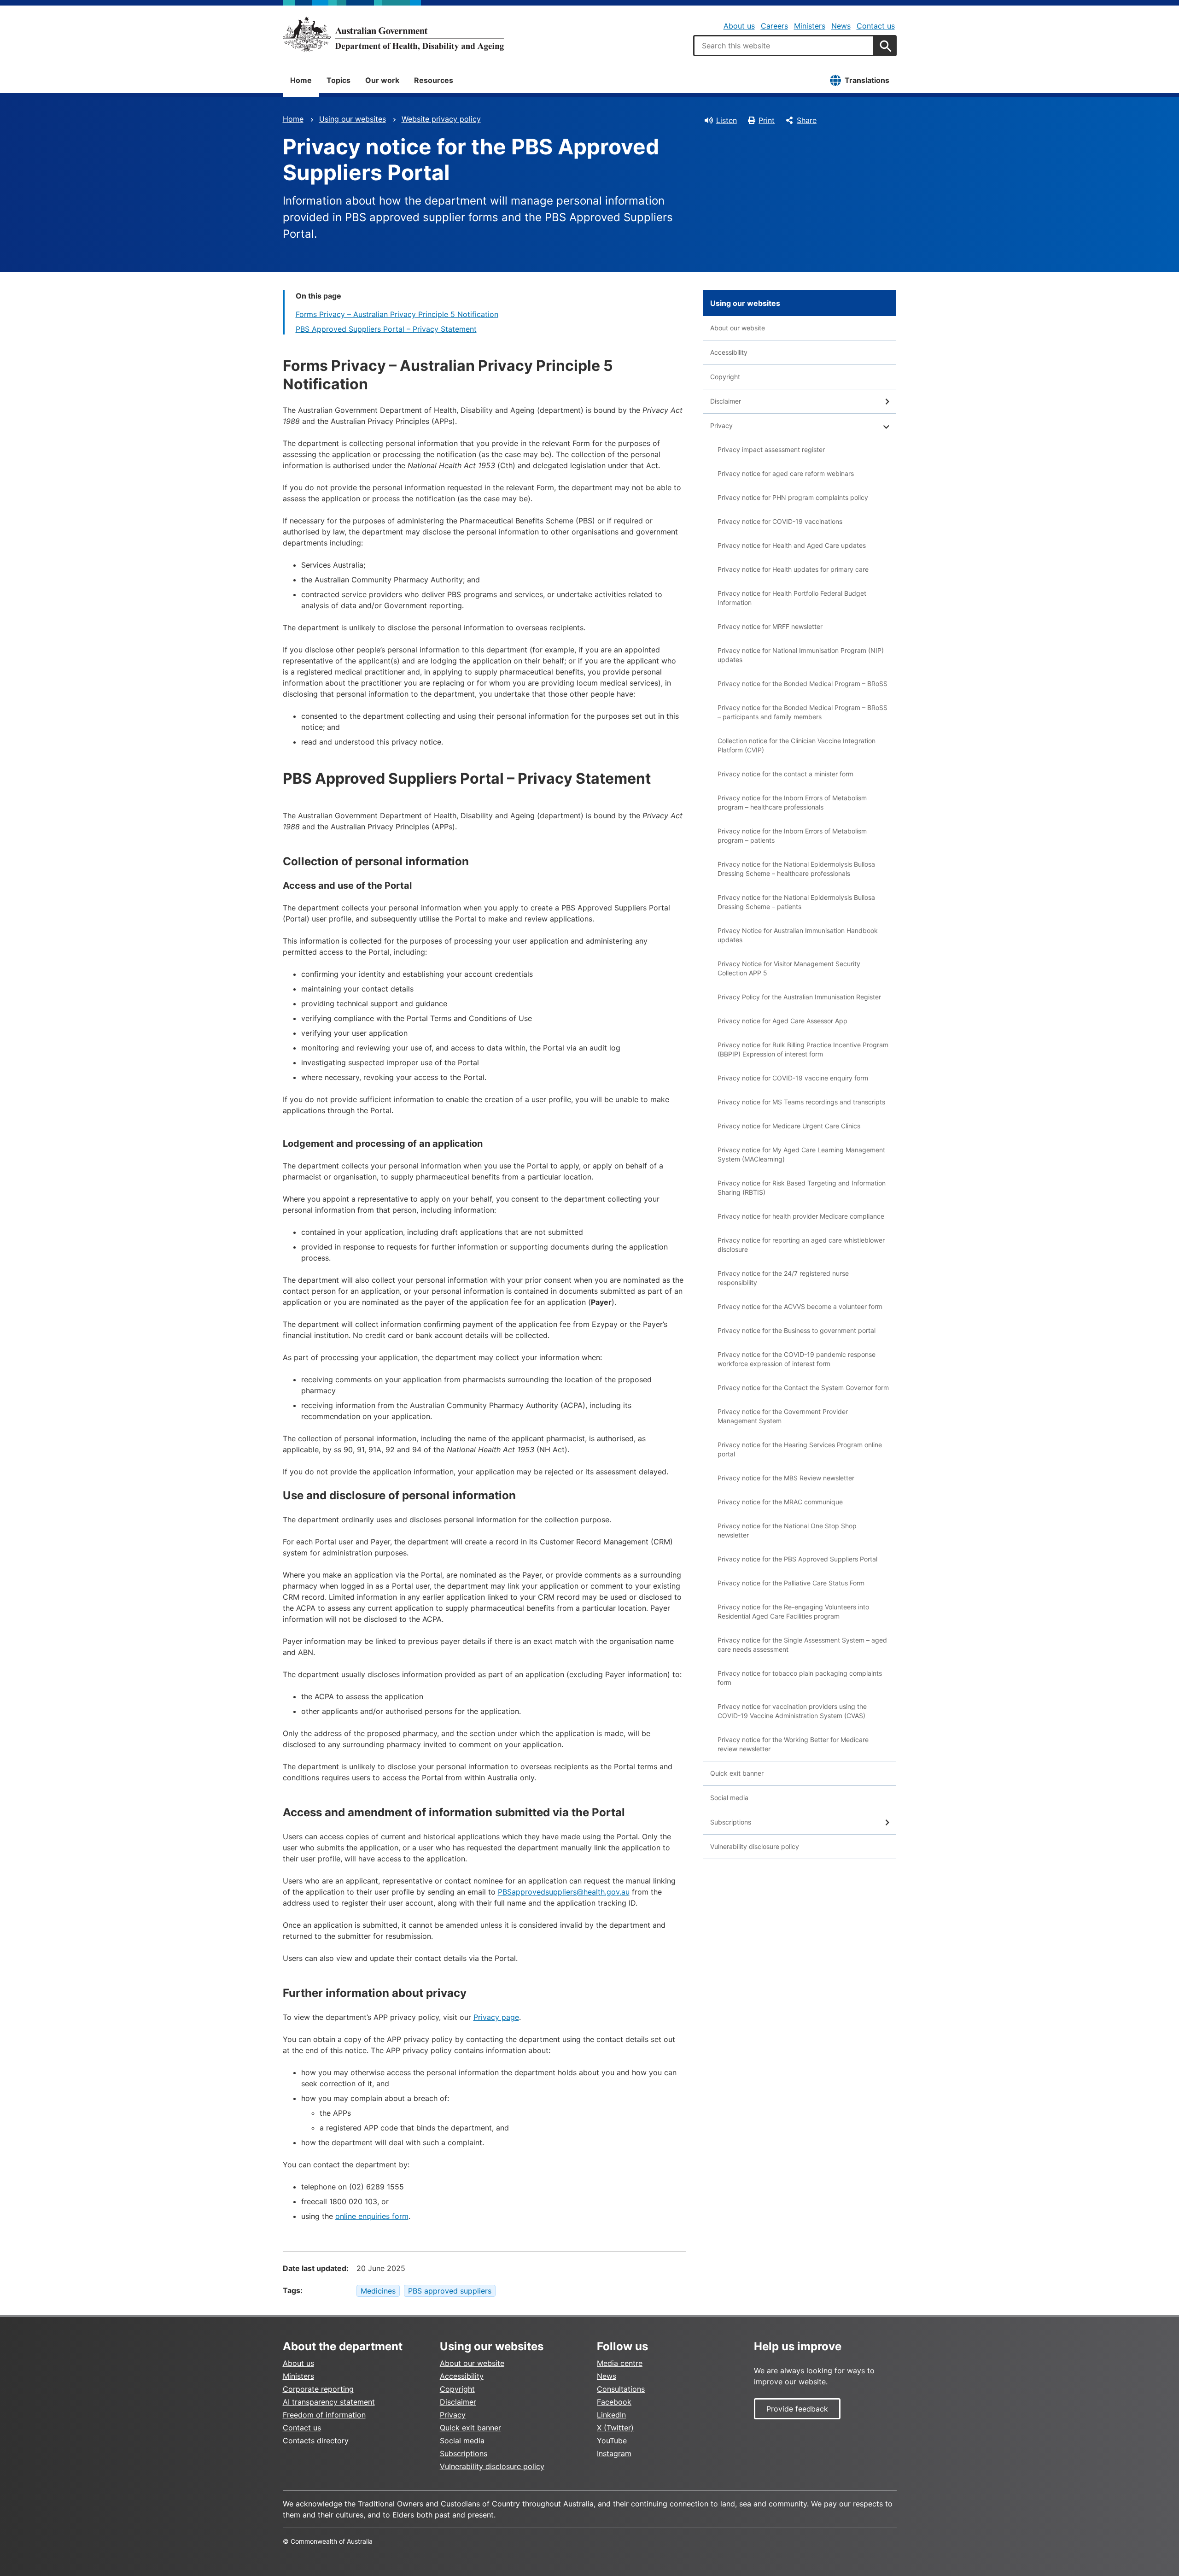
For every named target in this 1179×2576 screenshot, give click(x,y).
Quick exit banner (737, 1773)
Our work (382, 80)
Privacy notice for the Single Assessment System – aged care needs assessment (802, 1645)
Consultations (621, 2389)
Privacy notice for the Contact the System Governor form (803, 1388)
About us (739, 26)
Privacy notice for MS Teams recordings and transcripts (801, 1102)
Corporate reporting (318, 2389)
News (841, 26)
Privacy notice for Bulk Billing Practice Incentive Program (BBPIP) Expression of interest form (803, 1049)
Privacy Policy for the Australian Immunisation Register (799, 997)
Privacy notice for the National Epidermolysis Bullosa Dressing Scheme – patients (796, 902)
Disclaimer (726, 401)
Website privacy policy (441, 119)
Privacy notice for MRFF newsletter (770, 626)
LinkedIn (611, 2415)
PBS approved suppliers (450, 2291)
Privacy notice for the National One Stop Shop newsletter (787, 1530)
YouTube (612, 2441)
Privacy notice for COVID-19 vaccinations (780, 521)
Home (301, 80)
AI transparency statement (329, 2402)
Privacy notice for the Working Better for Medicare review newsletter (793, 1744)
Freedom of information (324, 2415)
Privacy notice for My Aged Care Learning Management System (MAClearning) (801, 1154)
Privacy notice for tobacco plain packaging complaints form (800, 1678)
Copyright (725, 377)
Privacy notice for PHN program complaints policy (793, 497)
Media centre (620, 2363)
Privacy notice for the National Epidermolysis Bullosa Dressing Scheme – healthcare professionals (796, 869)
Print (767, 120)
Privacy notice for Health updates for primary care (793, 569)
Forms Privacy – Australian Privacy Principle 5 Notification (397, 314)
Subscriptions (731, 1822)
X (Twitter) (615, 2428)
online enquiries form (372, 2216)
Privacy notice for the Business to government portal (797, 1330)
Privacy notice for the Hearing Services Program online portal (800, 1449)
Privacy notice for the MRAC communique (780, 1502)
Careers (774, 26)
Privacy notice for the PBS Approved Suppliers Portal (797, 1559)
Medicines (378, 2291)
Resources (434, 80)
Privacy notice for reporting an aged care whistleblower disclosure (801, 1245)
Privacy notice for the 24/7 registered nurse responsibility (783, 1278)
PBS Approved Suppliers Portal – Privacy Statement (386, 329)
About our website (738, 328)
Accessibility (729, 352)
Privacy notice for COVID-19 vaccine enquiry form (793, 1078)
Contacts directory (316, 2441)
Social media (729, 1798)
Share (807, 120)
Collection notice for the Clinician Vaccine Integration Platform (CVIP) (797, 745)
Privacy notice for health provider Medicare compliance (801, 1216)
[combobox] (784, 46)
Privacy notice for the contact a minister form (785, 774)
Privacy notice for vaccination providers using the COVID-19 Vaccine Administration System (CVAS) (792, 1711)
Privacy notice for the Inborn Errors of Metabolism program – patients (792, 836)
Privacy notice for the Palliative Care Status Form (791, 1583)
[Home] (393, 34)
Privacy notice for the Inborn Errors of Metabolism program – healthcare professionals (792, 802)
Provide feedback (797, 2409)
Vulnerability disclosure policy (755, 1846)
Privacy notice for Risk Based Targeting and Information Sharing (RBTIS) (802, 1188)
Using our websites (353, 119)
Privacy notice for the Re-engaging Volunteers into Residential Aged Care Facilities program (793, 1611)
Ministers (810, 26)
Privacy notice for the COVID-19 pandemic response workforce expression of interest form (797, 1359)
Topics (339, 80)
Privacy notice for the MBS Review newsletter (786, 1478)
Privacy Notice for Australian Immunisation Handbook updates (798, 935)
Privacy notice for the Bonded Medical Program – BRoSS (803, 684)
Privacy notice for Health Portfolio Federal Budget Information (792, 598)
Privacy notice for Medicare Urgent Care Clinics (789, 1126)
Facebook (614, 2402)
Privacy (721, 425)
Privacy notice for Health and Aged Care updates (792, 545)
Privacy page (496, 2017)
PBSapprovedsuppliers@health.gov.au (564, 1892)
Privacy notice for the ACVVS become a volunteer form (800, 1306)
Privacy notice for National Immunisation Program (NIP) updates (801, 655)
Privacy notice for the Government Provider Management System (783, 1416)
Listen (727, 120)
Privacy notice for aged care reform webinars (786, 473)
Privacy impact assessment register (771, 449)
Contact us (876, 26)
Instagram (614, 2453)
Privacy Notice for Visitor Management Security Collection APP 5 (789, 968)
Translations (867, 80)
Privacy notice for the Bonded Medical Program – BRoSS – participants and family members (803, 712)
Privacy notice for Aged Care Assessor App (782, 1021)
